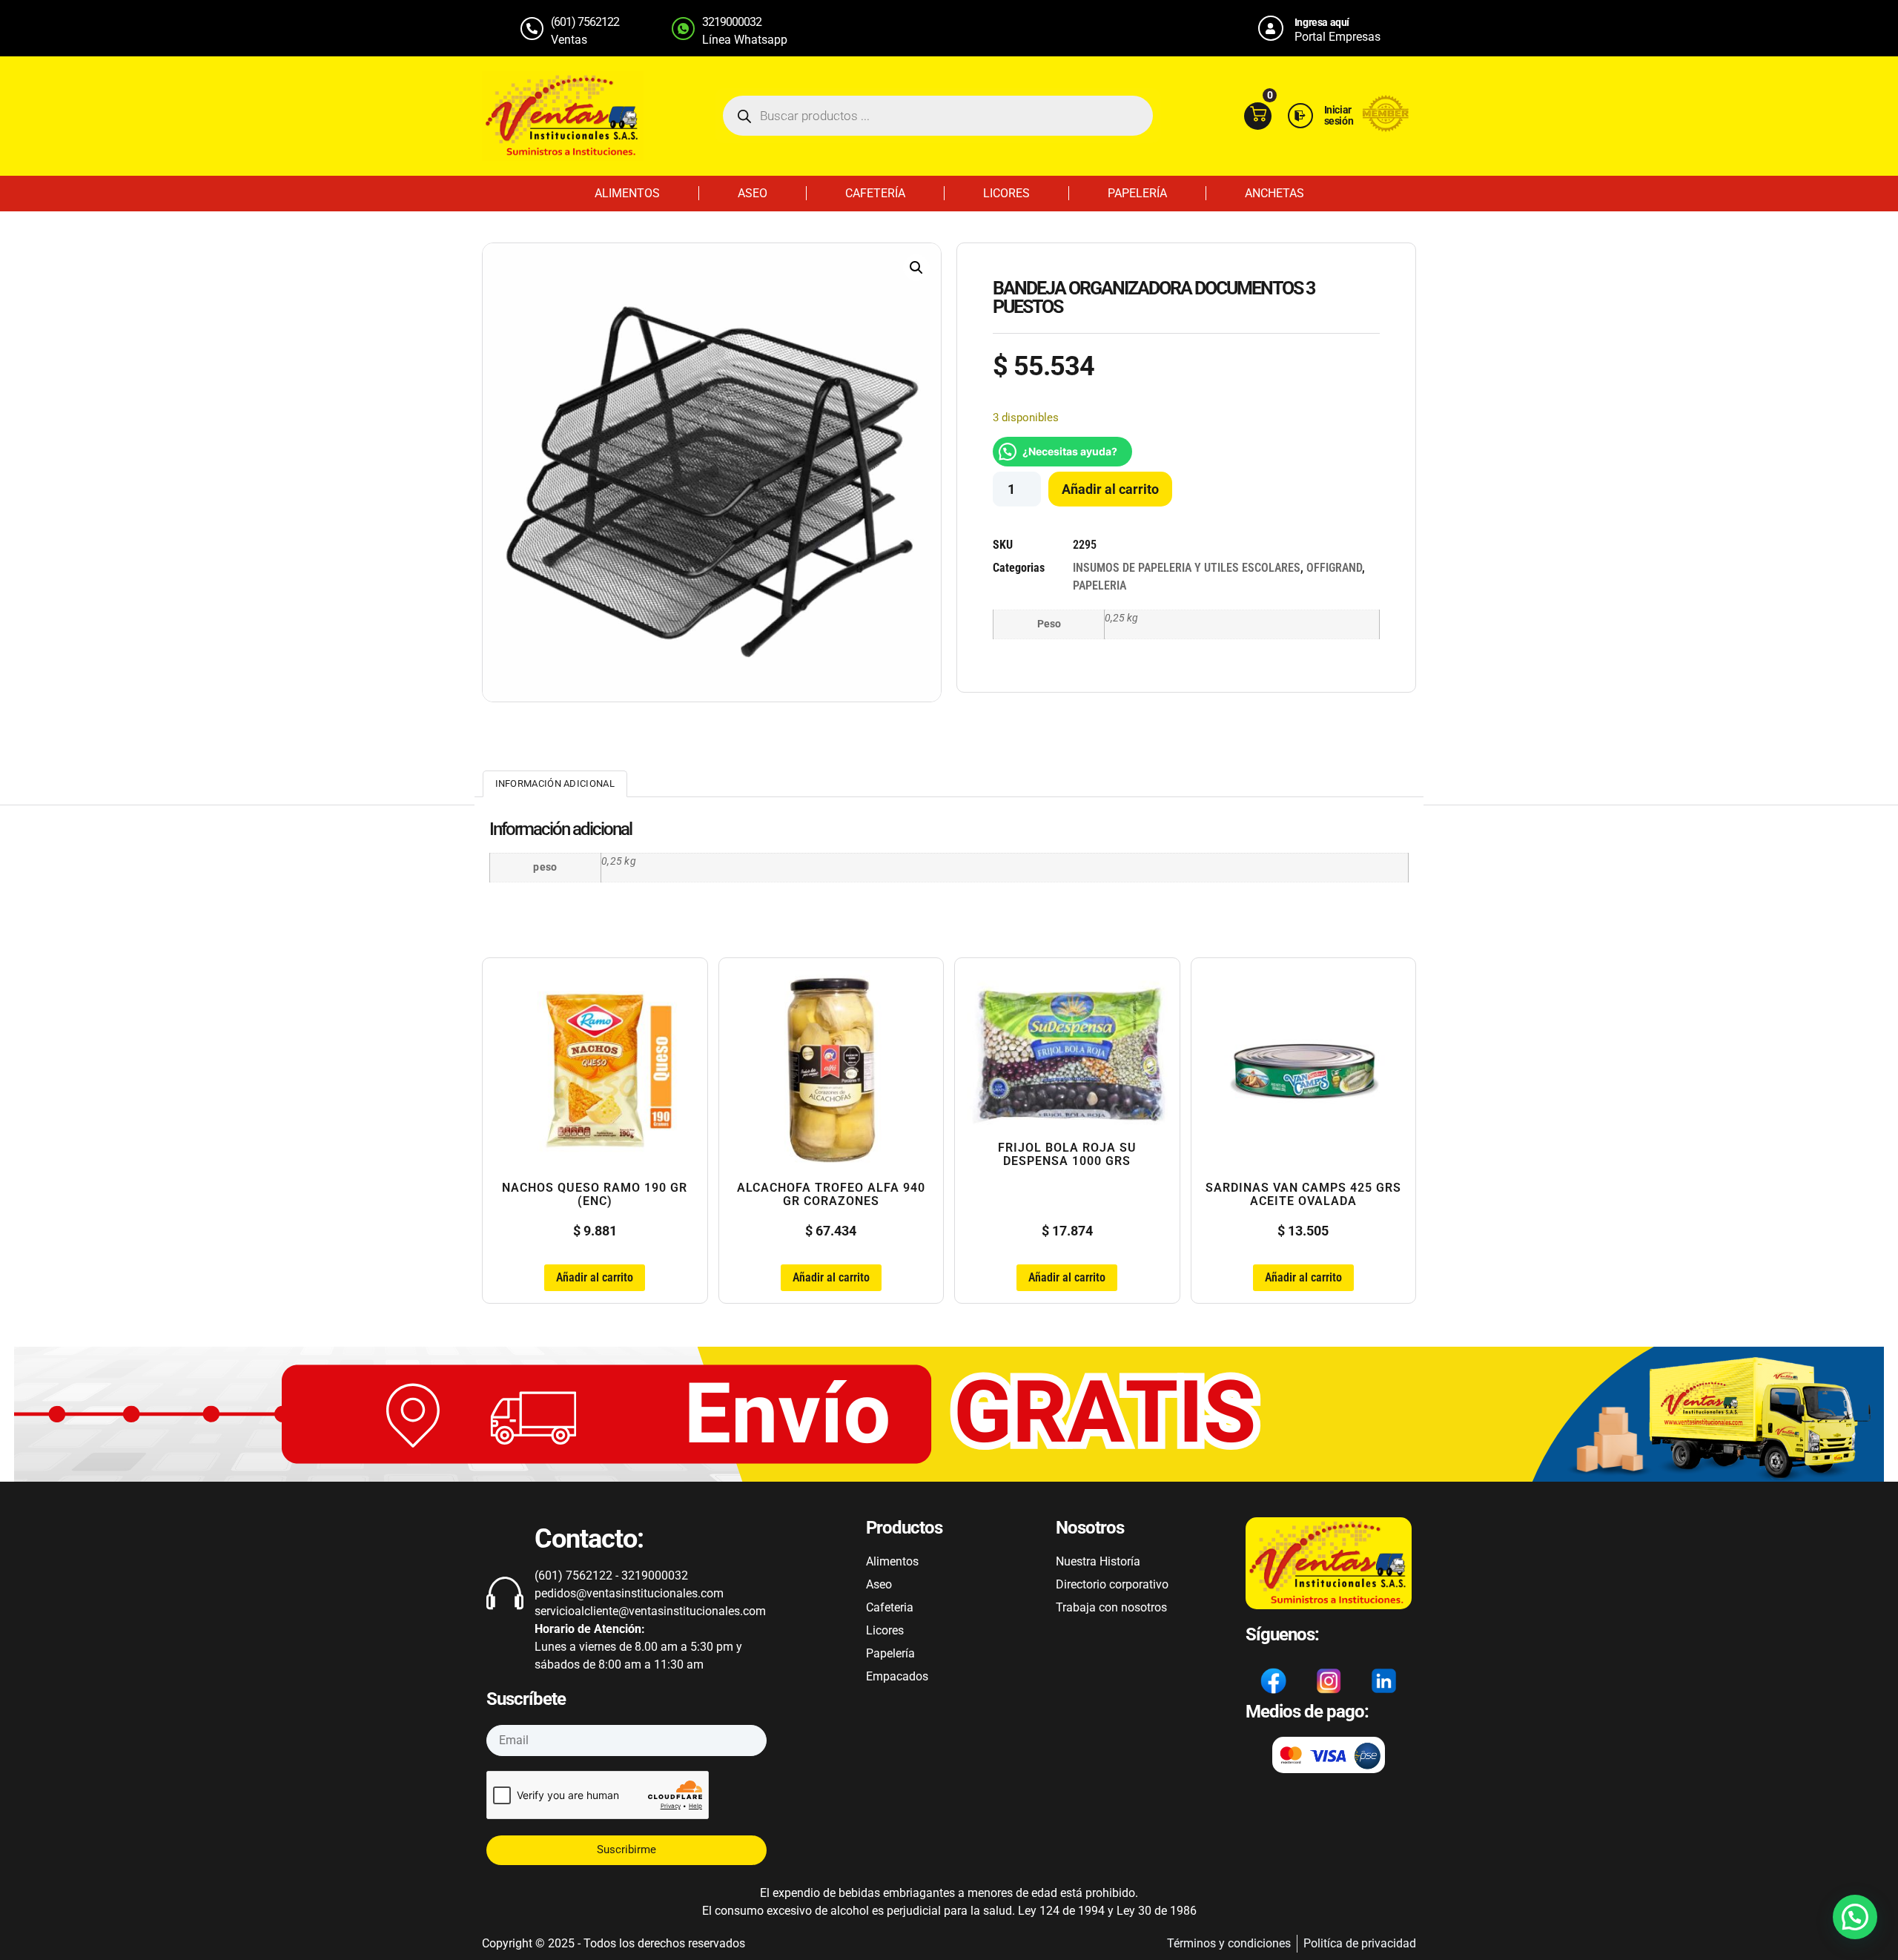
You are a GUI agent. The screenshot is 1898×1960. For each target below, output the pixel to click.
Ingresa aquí (1322, 22)
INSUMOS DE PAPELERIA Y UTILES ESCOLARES (1187, 568)
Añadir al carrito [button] (595, 1277)
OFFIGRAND (1334, 568)
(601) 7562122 (585, 22)
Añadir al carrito (1110, 489)
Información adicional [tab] (555, 783)
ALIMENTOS (627, 193)
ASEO (753, 193)
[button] (916, 268)
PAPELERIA (1100, 585)
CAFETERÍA (875, 193)
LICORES (1006, 193)
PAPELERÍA (1137, 193)
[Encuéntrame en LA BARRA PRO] (1386, 128)
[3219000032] (683, 29)
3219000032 (732, 22)
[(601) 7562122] (532, 29)
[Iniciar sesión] (1300, 116)
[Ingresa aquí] (1271, 28)
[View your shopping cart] (1258, 116)
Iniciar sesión (1339, 115)
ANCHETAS (1274, 193)
